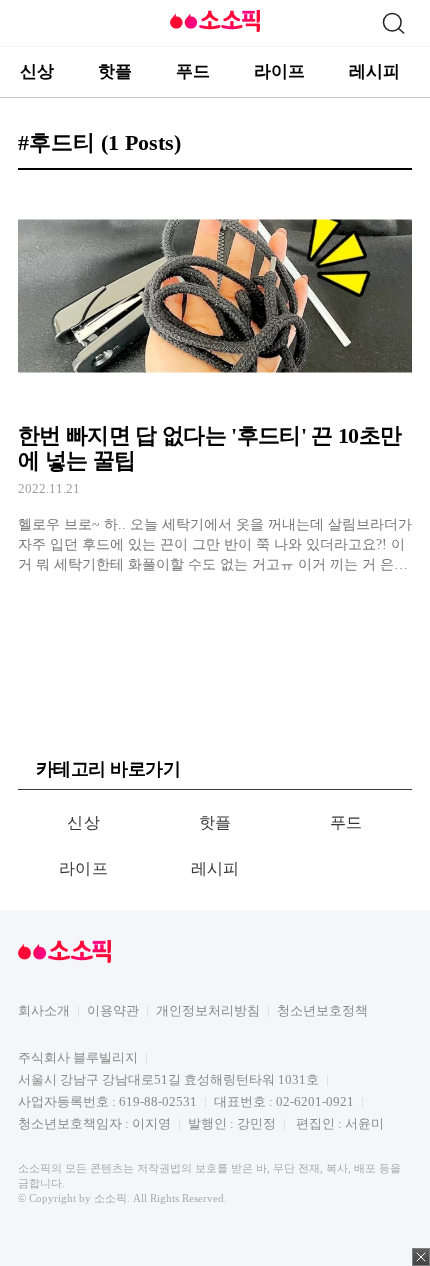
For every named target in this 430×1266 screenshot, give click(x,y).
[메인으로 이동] (215, 28)
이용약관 (113, 1010)
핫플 (115, 71)
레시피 (374, 71)
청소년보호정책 (322, 1010)
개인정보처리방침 (208, 1010)
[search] (393, 23)
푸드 (193, 71)
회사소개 (44, 1010)
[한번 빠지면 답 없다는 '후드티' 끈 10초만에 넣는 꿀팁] (215, 380)
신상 (37, 71)
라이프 (279, 71)
